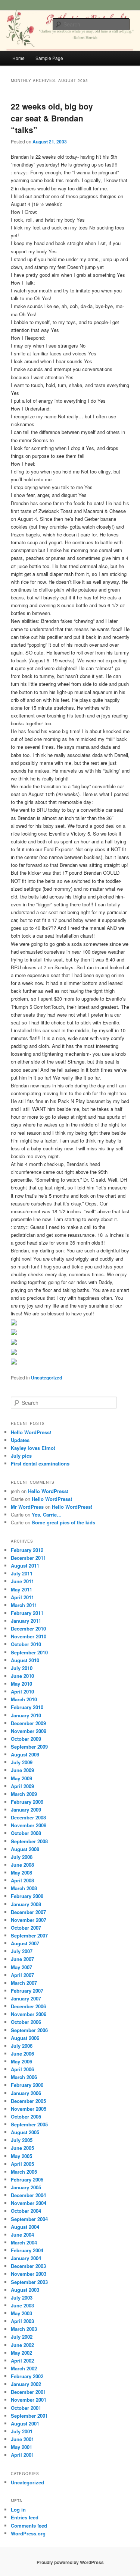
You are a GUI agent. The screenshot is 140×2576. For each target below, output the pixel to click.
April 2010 (22, 1691)
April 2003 (22, 2321)
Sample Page (49, 58)
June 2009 (22, 1770)
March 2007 (24, 1983)
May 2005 (21, 2156)
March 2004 (24, 2242)
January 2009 (26, 1810)
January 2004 (26, 2258)
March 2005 (24, 2172)
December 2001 (28, 2392)
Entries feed (25, 2517)
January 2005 (26, 2187)
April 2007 (22, 1975)
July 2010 (22, 1668)
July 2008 (22, 1857)
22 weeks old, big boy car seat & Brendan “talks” (52, 118)
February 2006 (27, 2085)
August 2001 (25, 2423)
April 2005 (22, 2164)
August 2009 (25, 1754)
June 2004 (22, 2235)
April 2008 (22, 1880)
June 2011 (22, 1581)
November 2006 (29, 2014)
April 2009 (22, 1786)
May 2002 (21, 2353)
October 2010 (26, 1644)
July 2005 (22, 2140)
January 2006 (26, 2093)
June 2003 (22, 2305)
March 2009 (24, 1794)
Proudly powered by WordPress (70, 2562)
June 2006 (22, 2054)
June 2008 (22, 1865)
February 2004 (27, 2250)
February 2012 (27, 1550)
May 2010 (21, 1684)
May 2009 (21, 1778)
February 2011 (27, 1613)
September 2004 (29, 2219)
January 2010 (26, 1715)
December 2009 (28, 1723)
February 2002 (27, 2376)
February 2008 (27, 1896)
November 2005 (29, 2109)
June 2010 (22, 1676)
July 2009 (22, 1762)
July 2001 (22, 2431)
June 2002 (22, 2345)
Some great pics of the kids (63, 1522)
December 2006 (28, 2006)
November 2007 (29, 1920)
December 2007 (28, 1912)
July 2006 (22, 2046)
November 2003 (29, 2274)
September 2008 (29, 1841)
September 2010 (29, 1652)
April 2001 (22, 2455)
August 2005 (25, 2132)
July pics (21, 1456)
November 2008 (29, 1825)
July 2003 (22, 2298)
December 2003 (28, 2266)
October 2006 (26, 2022)
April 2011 (22, 1597)
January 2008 (26, 1904)
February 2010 (27, 1707)
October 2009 (26, 1739)
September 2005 (29, 2124)
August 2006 (25, 2038)
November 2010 (29, 1636)
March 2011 (24, 1605)
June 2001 (22, 2439)
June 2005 (22, 2148)
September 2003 (29, 2282)
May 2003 (21, 2313)
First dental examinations (40, 1463)
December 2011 (28, 1558)
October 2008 (26, 1833)
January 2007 (26, 1998)
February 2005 (27, 2179)
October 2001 (26, 2408)
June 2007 (22, 1959)
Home (18, 58)
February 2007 (27, 1991)
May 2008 (21, 1872)
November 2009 (29, 1731)
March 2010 (24, 1699)
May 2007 (21, 1967)
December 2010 (28, 1628)
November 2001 (29, 2400)
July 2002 (22, 2337)
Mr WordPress (27, 1507)
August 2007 (25, 1943)
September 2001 (29, 2416)
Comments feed (29, 2526)
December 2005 (28, 2101)
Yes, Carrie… (47, 1514)
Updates (20, 1440)
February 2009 (27, 1802)
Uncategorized (46, 1378)
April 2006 (22, 2069)
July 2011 (22, 1573)
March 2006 (24, 2077)
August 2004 (25, 2227)
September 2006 (29, 2030)
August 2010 (25, 1660)
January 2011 (26, 1621)
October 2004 (26, 2211)
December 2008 (28, 1817)
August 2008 (25, 1849)
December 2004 (28, 2195)
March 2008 (24, 1888)
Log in (18, 2510)
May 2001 (21, 2447)
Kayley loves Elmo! (33, 1448)
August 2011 (25, 1566)
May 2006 (21, 2061)
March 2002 (24, 2368)
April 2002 (22, 2360)
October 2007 (26, 1928)
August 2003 (25, 2290)
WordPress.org (28, 2533)
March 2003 (24, 2329)
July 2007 (22, 1951)
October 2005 (26, 2116)
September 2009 (29, 1747)
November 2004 (29, 2203)
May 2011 (21, 1589)
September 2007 (29, 1935)
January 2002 (26, 2384)
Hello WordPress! (31, 1432)
